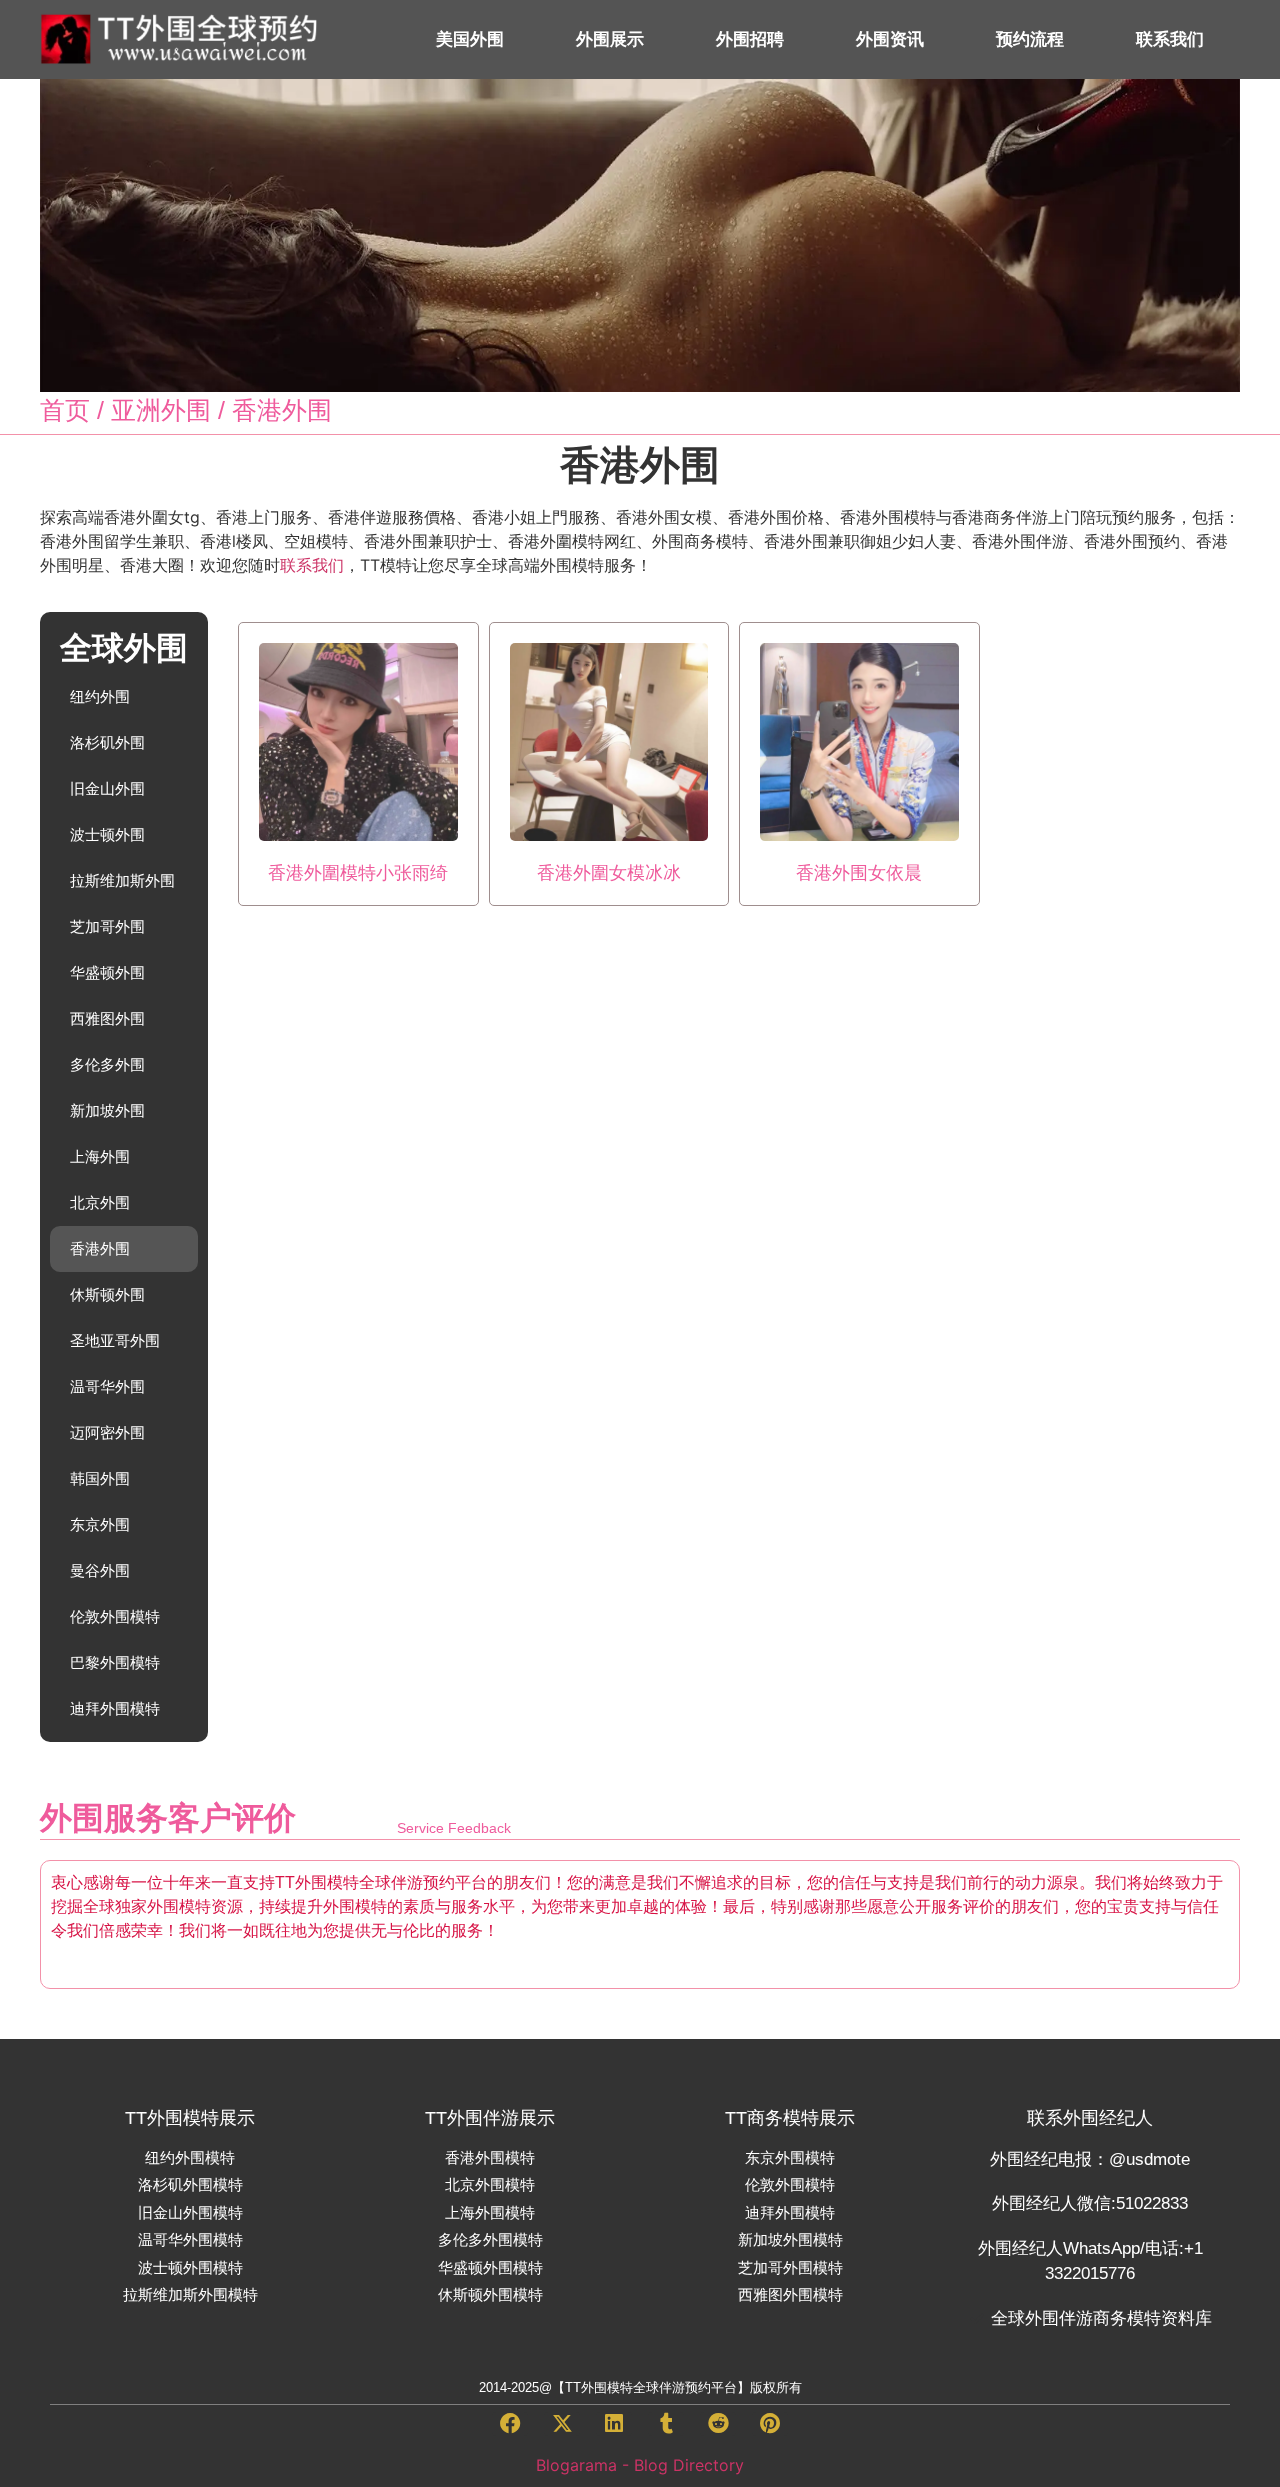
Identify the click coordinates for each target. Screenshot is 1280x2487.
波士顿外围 (107, 834)
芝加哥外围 (107, 926)
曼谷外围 (100, 1570)
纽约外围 (100, 696)
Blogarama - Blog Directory (640, 2465)
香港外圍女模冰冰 (609, 873)
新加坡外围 (107, 1110)
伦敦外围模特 (115, 1616)
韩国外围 (100, 1478)
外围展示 (610, 39)
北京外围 (100, 1202)
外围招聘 (750, 39)
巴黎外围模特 (115, 1662)
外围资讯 (890, 39)
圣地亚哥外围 (115, 1340)
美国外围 (470, 39)
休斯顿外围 (107, 1294)
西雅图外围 (107, 1018)
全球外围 (124, 648)
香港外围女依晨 (859, 873)
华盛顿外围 (107, 972)
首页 (65, 410)
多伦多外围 (107, 1064)
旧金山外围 (107, 788)
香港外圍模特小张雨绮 (358, 873)
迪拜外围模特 (115, 1708)
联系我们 (1170, 39)
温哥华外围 (107, 1386)
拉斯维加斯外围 (122, 880)
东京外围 (100, 1524)
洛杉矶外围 (107, 742)
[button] (510, 2424)
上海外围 (100, 1156)
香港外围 (100, 1248)
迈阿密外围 (107, 1432)
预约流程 (1030, 39)
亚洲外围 (161, 410)
